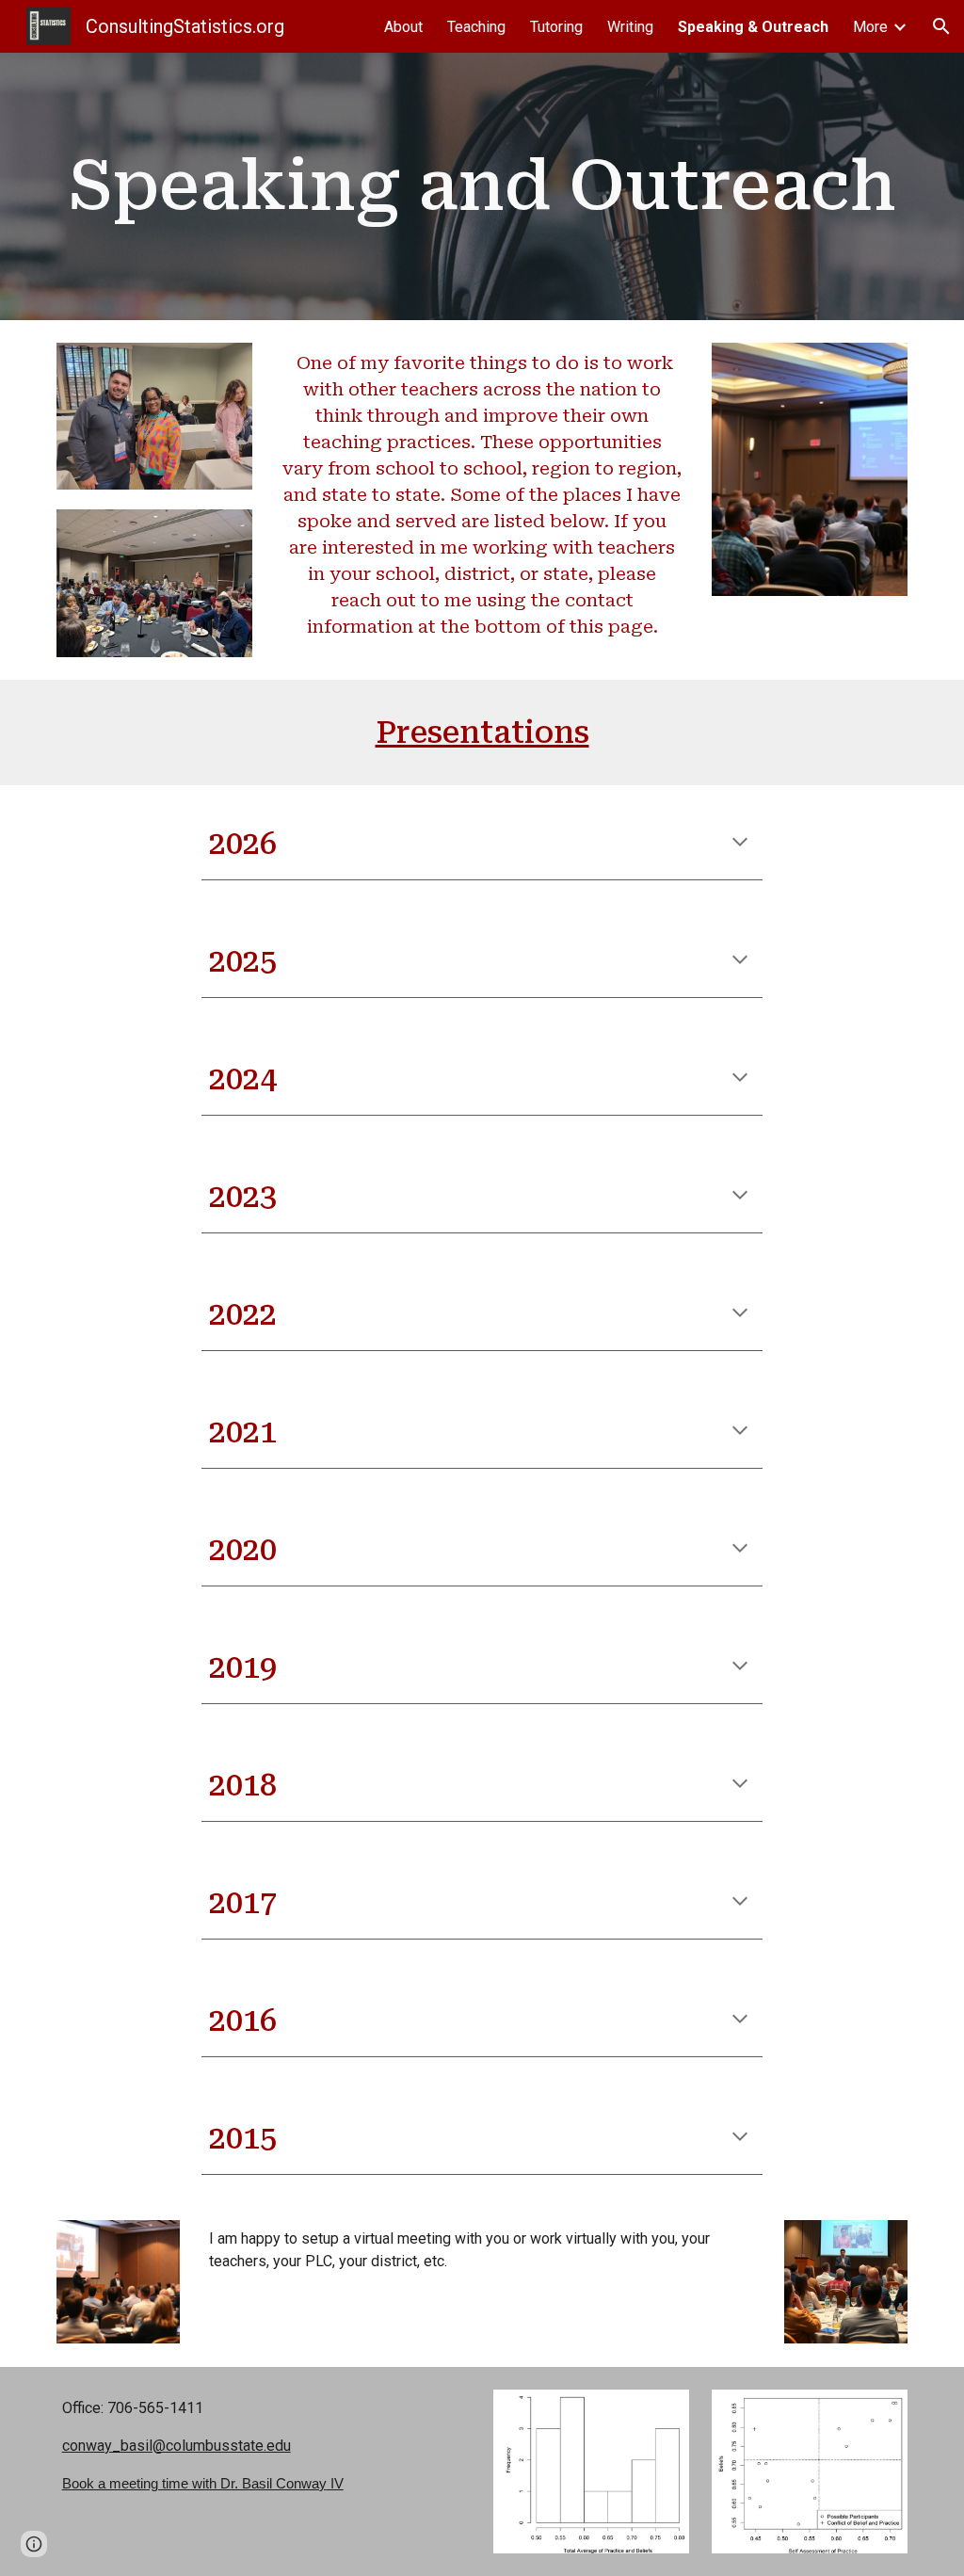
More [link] (870, 27)
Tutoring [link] (556, 27)
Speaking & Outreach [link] (753, 27)
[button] (941, 26)
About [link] (403, 27)
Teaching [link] (476, 27)
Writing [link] (630, 27)
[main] (482, 186)
